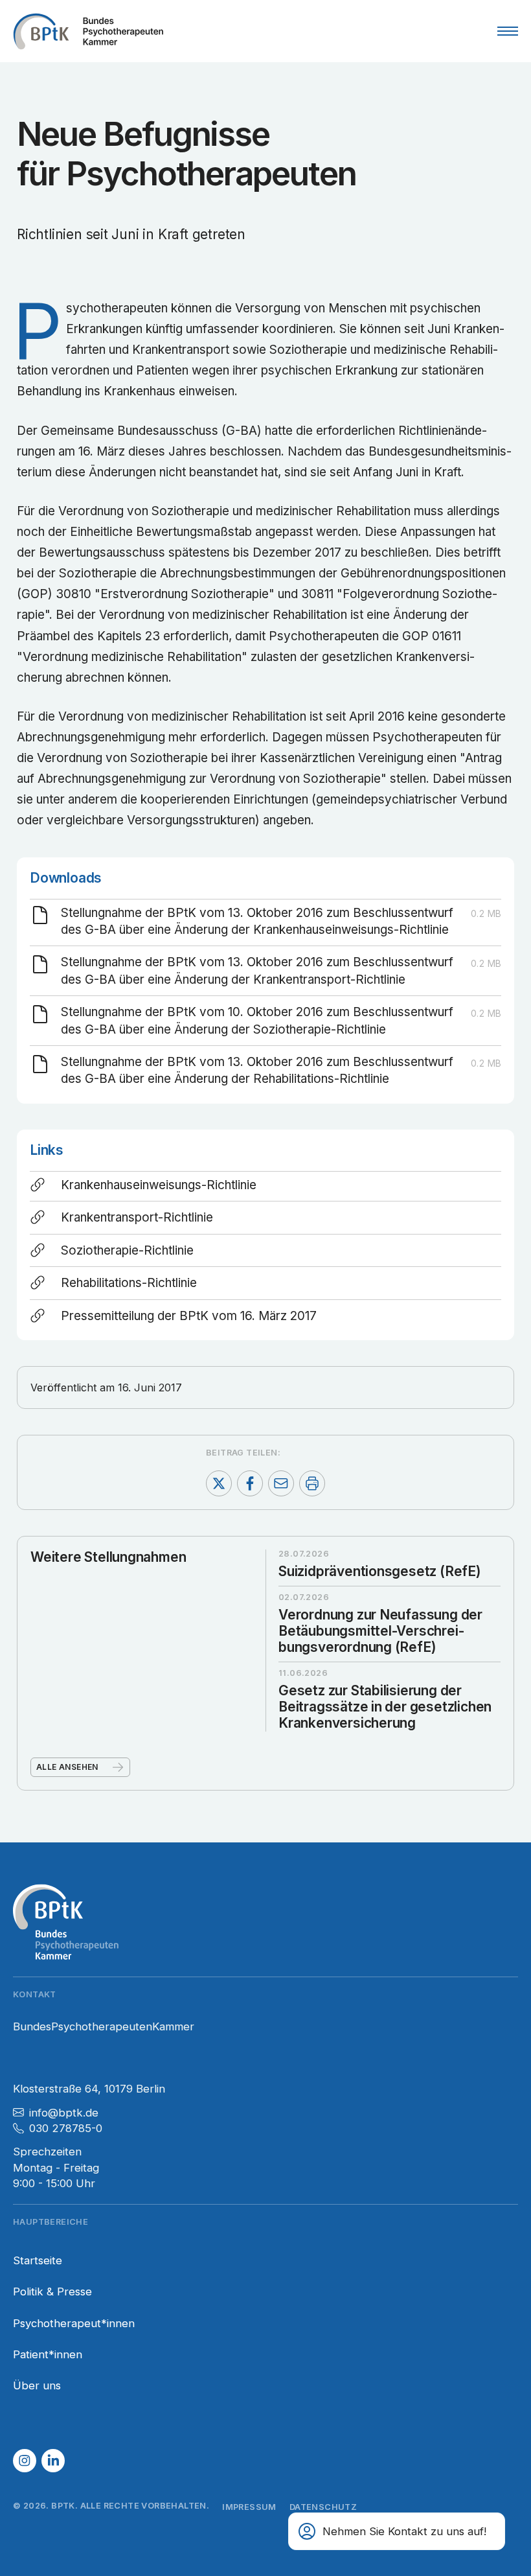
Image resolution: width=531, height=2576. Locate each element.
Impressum (249, 2507)
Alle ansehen (67, 1767)
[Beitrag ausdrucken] (312, 1483)
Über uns (37, 2385)
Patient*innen (48, 2354)
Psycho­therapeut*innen (74, 2323)
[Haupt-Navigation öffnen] (508, 31)
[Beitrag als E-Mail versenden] (281, 1483)
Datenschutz (323, 2507)
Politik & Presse (52, 2292)
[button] (25, 2461)
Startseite (38, 2260)
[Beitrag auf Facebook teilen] (250, 1483)
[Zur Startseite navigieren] (88, 31)
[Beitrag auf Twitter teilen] (219, 1483)
